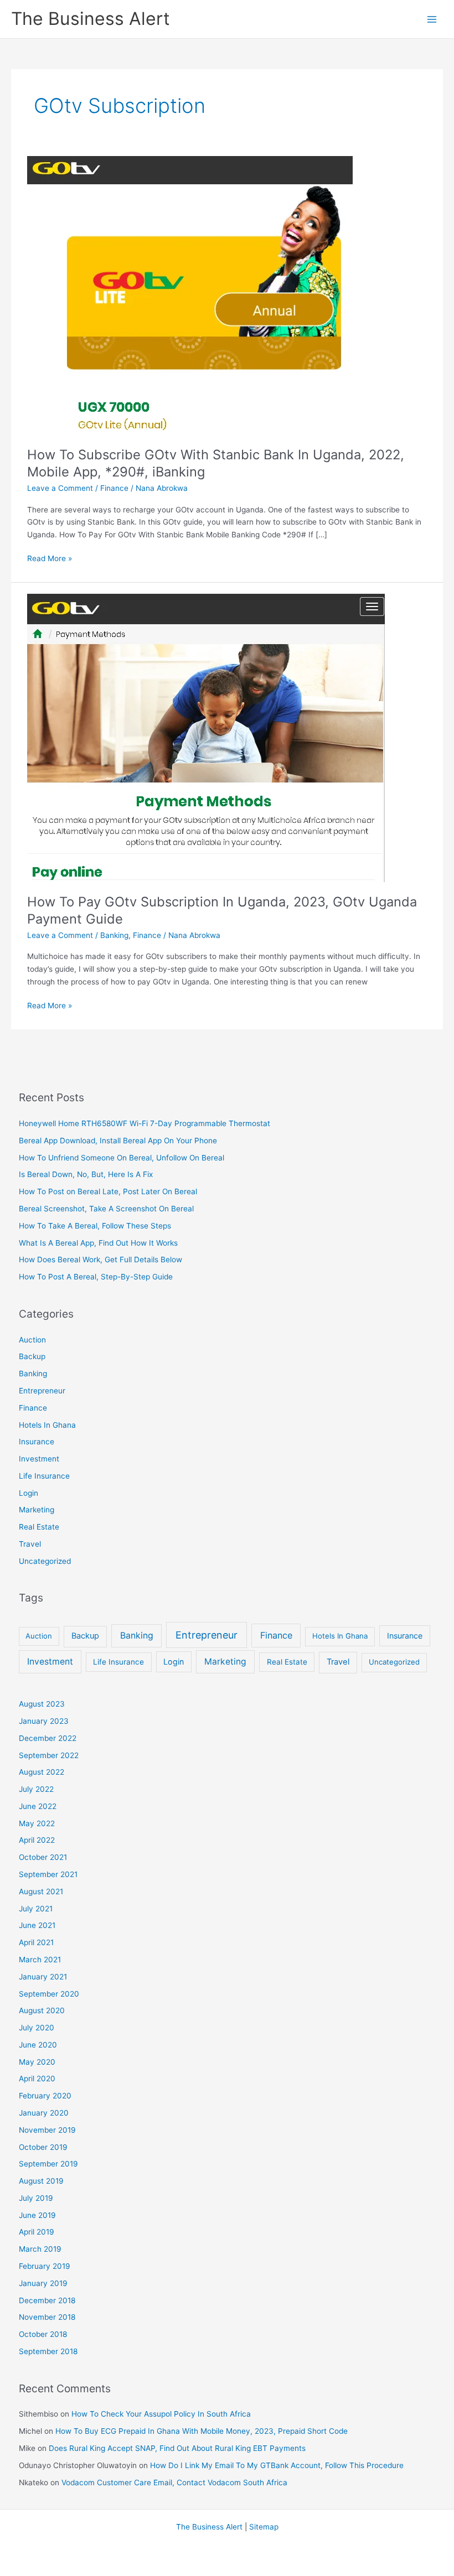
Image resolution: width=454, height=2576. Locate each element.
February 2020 (45, 2096)
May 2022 (37, 1823)
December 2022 (48, 1738)
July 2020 (37, 2028)
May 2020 (37, 2062)
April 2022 (37, 1840)
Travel (30, 1544)
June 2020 (38, 2045)
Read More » (50, 559)
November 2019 (47, 2130)
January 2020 (44, 2113)
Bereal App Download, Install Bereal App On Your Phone (118, 1141)
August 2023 (42, 1704)
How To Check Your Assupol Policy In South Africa (161, 2414)
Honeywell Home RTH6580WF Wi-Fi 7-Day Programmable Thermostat (145, 1123)
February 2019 (45, 2266)
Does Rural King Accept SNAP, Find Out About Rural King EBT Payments (177, 2448)
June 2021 (37, 1925)
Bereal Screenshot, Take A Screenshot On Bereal (106, 1209)
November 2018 (47, 2317)
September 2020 (49, 1994)
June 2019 (37, 2215)
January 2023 (44, 1721)
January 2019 (43, 2283)
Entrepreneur (42, 1391)
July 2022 (36, 1789)
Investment (39, 1459)
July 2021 (36, 1909)
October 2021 (43, 1857)
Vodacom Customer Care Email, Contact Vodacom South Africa (174, 2482)
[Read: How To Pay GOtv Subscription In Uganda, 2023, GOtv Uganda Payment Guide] (206, 738)
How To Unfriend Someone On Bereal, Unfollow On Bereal (122, 1158)
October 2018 (43, 2334)
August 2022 (42, 1772)
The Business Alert (91, 19)
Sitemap (264, 2527)
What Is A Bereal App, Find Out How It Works (98, 1243)
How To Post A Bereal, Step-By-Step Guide (96, 1277)
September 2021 (48, 1874)
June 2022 (38, 1806)
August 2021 (41, 1891)
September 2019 (48, 2164)
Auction (32, 1340)
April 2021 (36, 1942)
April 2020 (37, 2079)
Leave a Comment (60, 488)
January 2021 (43, 1977)
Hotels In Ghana (47, 1425)
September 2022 (49, 1755)
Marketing (37, 1510)
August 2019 (41, 2181)
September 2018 (48, 2351)
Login (29, 1493)
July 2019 (36, 2198)
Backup (32, 1356)
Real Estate (39, 1527)
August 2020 (42, 2010)
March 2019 (40, 2249)
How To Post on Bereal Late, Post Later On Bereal (108, 1191)
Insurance (37, 1442)
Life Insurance (44, 1476)
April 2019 (37, 2232)
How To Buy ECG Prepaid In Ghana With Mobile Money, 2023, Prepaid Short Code (202, 2431)
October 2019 (43, 2147)
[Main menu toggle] (432, 19)
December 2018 (47, 2300)
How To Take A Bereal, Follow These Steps (95, 1226)
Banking (114, 935)
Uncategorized (45, 1561)
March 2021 (40, 1960)
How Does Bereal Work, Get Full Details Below (100, 1260)
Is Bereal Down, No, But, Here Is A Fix (86, 1174)
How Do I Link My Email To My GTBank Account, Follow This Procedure (277, 2465)
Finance (114, 488)
